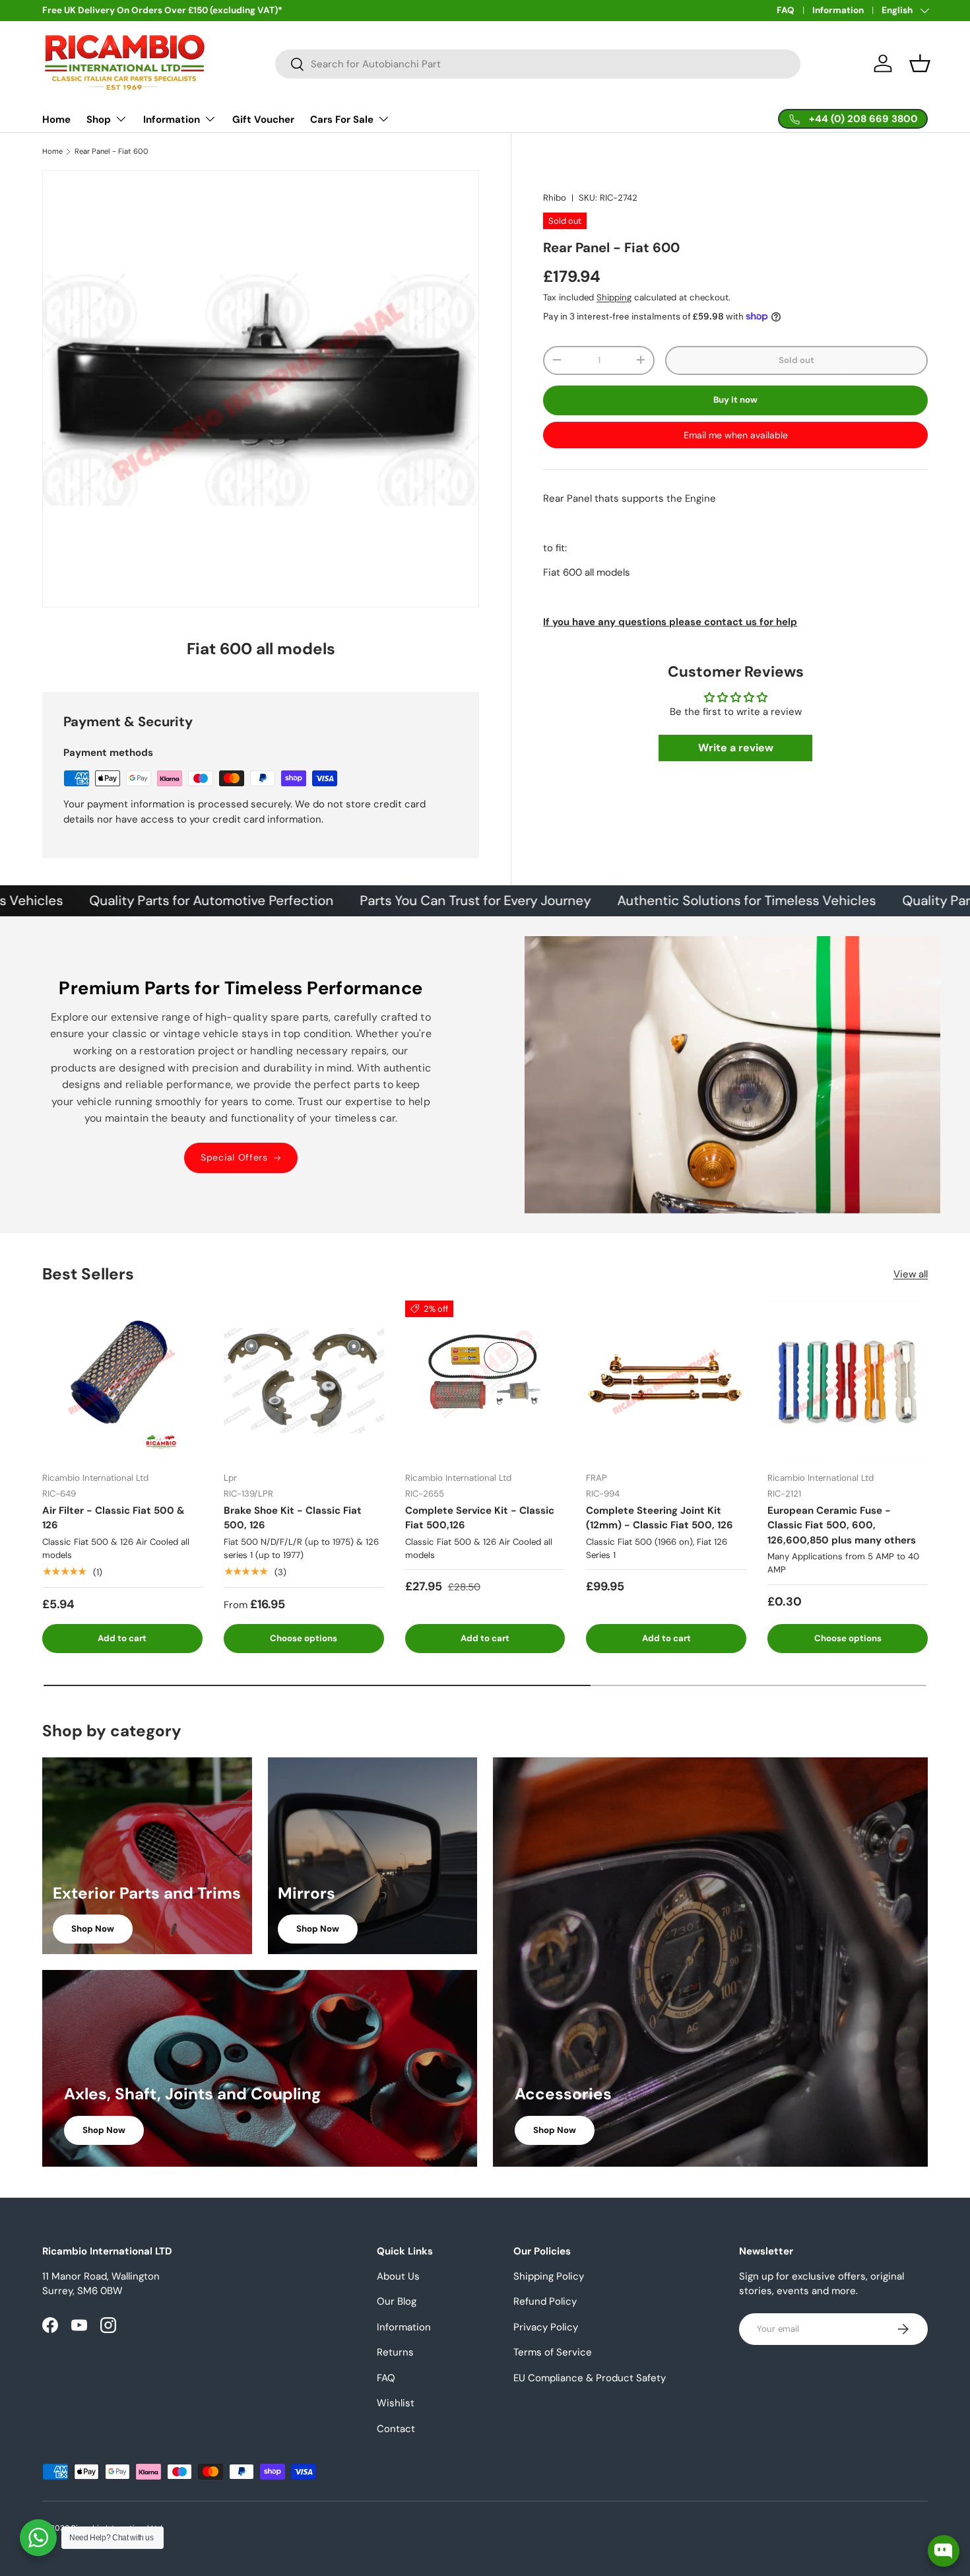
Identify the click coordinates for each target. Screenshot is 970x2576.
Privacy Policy (546, 2327)
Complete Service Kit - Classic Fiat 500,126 (480, 1518)
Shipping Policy (549, 2276)
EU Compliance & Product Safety (590, 2378)
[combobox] (538, 64)
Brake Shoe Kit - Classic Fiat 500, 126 (293, 1518)
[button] (920, 63)
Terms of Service (553, 2352)
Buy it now (735, 400)
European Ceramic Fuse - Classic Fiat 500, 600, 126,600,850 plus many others (842, 1525)
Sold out (796, 360)
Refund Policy (545, 2301)
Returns (395, 2352)
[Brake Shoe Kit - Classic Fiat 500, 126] (304, 1381)
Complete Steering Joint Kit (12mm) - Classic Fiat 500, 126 (660, 1518)
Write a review (736, 748)
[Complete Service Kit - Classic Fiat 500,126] (485, 1381)
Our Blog (397, 2301)
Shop (99, 119)
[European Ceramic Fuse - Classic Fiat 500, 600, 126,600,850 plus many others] (848, 1381)
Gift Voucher (263, 119)
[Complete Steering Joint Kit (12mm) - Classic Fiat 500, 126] (666, 1381)
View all (911, 1274)
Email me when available (736, 434)
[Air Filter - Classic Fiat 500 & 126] (122, 1381)
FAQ (786, 10)
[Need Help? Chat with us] (38, 2538)
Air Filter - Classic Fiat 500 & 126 (113, 1518)
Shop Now (93, 1929)
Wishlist (396, 2403)
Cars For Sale (342, 119)
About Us (398, 2276)
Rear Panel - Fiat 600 (112, 152)
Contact (396, 2429)
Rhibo (555, 198)
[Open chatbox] (944, 2551)
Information (838, 10)
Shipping (614, 297)
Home (56, 119)
